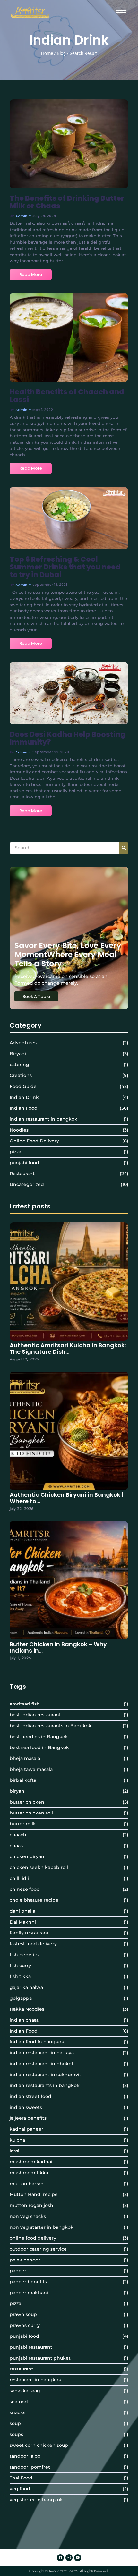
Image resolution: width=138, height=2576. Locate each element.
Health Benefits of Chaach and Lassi (67, 396)
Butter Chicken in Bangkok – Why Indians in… (58, 1647)
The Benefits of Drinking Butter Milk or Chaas (67, 202)
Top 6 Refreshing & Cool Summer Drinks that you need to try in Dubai (65, 567)
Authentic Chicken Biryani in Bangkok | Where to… (67, 1498)
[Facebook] (60, 2558)
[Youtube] (78, 2558)
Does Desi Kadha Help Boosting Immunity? (68, 738)
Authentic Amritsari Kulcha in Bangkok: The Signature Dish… (68, 1349)
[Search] (124, 848)
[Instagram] (69, 2558)
